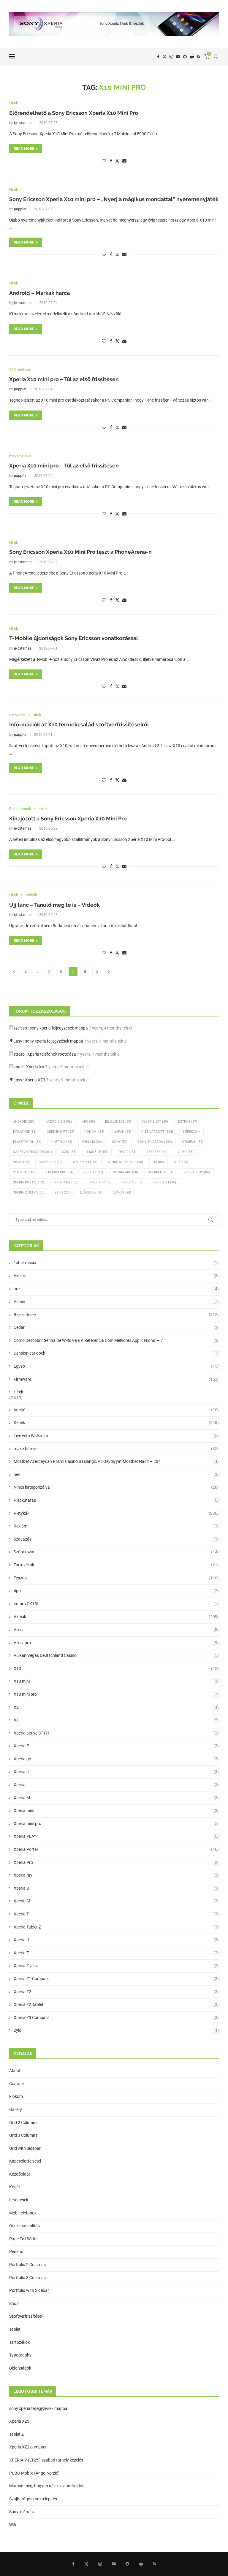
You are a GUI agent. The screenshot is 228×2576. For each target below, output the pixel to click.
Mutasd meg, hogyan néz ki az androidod (47, 2486)
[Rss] (198, 57)
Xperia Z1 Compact (116, 1979)
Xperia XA (35, 1067)
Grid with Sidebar (25, 2148)
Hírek (18, 1392)
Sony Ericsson (155, 1142)
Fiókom (16, 2096)
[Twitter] (164, 57)
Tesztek (157, 1152)
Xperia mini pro (116, 1824)
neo (116, 1474)
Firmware (25, 1132)
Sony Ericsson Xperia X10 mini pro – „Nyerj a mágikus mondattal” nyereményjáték (114, 199)
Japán (123, 1132)
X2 (116, 1707)
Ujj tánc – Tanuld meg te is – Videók (54, 905)
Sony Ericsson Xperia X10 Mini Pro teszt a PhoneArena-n (80, 552)
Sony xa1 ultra (22, 2512)
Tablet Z (16, 2434)
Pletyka (62, 1142)
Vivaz (21, 1162)
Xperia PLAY (116, 1836)
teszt (127, 1152)
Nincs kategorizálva (116, 1487)
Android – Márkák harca (39, 293)
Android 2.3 (59, 1122)
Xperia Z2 (116, 1992)
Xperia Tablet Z (116, 1927)
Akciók (116, 1276)
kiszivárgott (157, 1132)
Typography (20, 2355)
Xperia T (116, 1914)
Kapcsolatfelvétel (25, 2161)
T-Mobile (97, 1152)
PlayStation (27, 1142)
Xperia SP (101, 1182)
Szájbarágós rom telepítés (33, 2499)
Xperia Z (133, 1182)
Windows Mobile (125, 1162)
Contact (17, 2084)
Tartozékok (116, 1565)
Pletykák (116, 1513)
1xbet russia (116, 1263)
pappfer (20, 209)
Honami (94, 1132)
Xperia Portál (29, 1182)
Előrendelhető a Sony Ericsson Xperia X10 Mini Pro (74, 113)
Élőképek (91, 1192)
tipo (116, 1591)
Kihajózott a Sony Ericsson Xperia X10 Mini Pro (68, 818)
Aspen (116, 1301)
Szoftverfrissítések (26, 2316)
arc (116, 1289)
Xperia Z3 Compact (116, 2017)
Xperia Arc (126, 1172)
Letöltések (19, 2200)
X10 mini (116, 1681)
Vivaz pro (51, 1162)
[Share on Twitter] (117, 161)
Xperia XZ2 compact (28, 2447)
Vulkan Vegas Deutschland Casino (116, 1655)
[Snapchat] (185, 57)
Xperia (93, 1172)
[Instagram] (171, 57)
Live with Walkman (116, 1436)
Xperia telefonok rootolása (52, 1054)
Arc (88, 1122)
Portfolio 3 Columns (27, 2278)
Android (24, 1122)
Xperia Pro (67, 1182)
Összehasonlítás (24, 2226)
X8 (159, 1162)
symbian (193, 1142)
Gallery (16, 2109)
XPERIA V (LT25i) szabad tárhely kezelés (46, 2460)
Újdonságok (20, 2368)
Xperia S (116, 1888)
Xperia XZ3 (35, 1080)
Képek (191, 1132)
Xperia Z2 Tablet (116, 2004)
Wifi (13, 2525)
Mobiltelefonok (23, 2213)
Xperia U (116, 1940)
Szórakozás (116, 1552)
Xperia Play (197, 1172)
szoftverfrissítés (33, 1152)
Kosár (15, 2187)
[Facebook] (158, 57)
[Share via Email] (124, 161)
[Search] (216, 57)
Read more (24, 149)
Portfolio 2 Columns (27, 2265)
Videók (116, 1616)
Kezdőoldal (19, 2174)
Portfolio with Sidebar (29, 2290)
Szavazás (116, 1539)
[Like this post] (104, 161)
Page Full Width (23, 2239)
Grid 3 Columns (23, 2135)
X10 (181, 1162)
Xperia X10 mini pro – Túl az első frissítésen (64, 379)
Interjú (116, 1410)
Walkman (85, 1162)
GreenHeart (60, 1132)
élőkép (122, 1192)
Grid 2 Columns (23, 2122)
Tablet (15, 2329)
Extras (188, 1122)
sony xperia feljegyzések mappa (59, 1028)
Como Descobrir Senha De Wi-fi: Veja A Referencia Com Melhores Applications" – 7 (116, 1340)
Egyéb (116, 1366)
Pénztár (16, 2252)
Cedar (116, 1327)
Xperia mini (116, 1810)
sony (120, 1142)
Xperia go (116, 1759)
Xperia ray (116, 1875)
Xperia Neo (161, 1172)
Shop (14, 2303)
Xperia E (116, 1746)
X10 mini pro (59, 1172)
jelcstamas (23, 123)
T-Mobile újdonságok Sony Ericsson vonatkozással (74, 638)
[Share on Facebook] (111, 161)
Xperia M (116, 1798)
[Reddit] (192, 57)
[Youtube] (178, 57)
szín (69, 1152)
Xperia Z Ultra (29, 1192)
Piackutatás (116, 1500)
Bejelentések (116, 1315)
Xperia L (116, 1785)
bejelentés (118, 1122)
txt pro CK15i (116, 1604)
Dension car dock (116, 1353)
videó (186, 1152)
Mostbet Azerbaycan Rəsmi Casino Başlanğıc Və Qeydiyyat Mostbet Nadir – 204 (116, 1461)
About (15, 2071)
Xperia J (116, 1772)
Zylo (62, 1192)
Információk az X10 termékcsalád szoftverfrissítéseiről (79, 724)
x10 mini (24, 1172)
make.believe (116, 1449)
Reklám (92, 1142)
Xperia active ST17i (116, 1733)
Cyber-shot (155, 1122)
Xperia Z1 (165, 1182)
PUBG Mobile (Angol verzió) (34, 2473)
